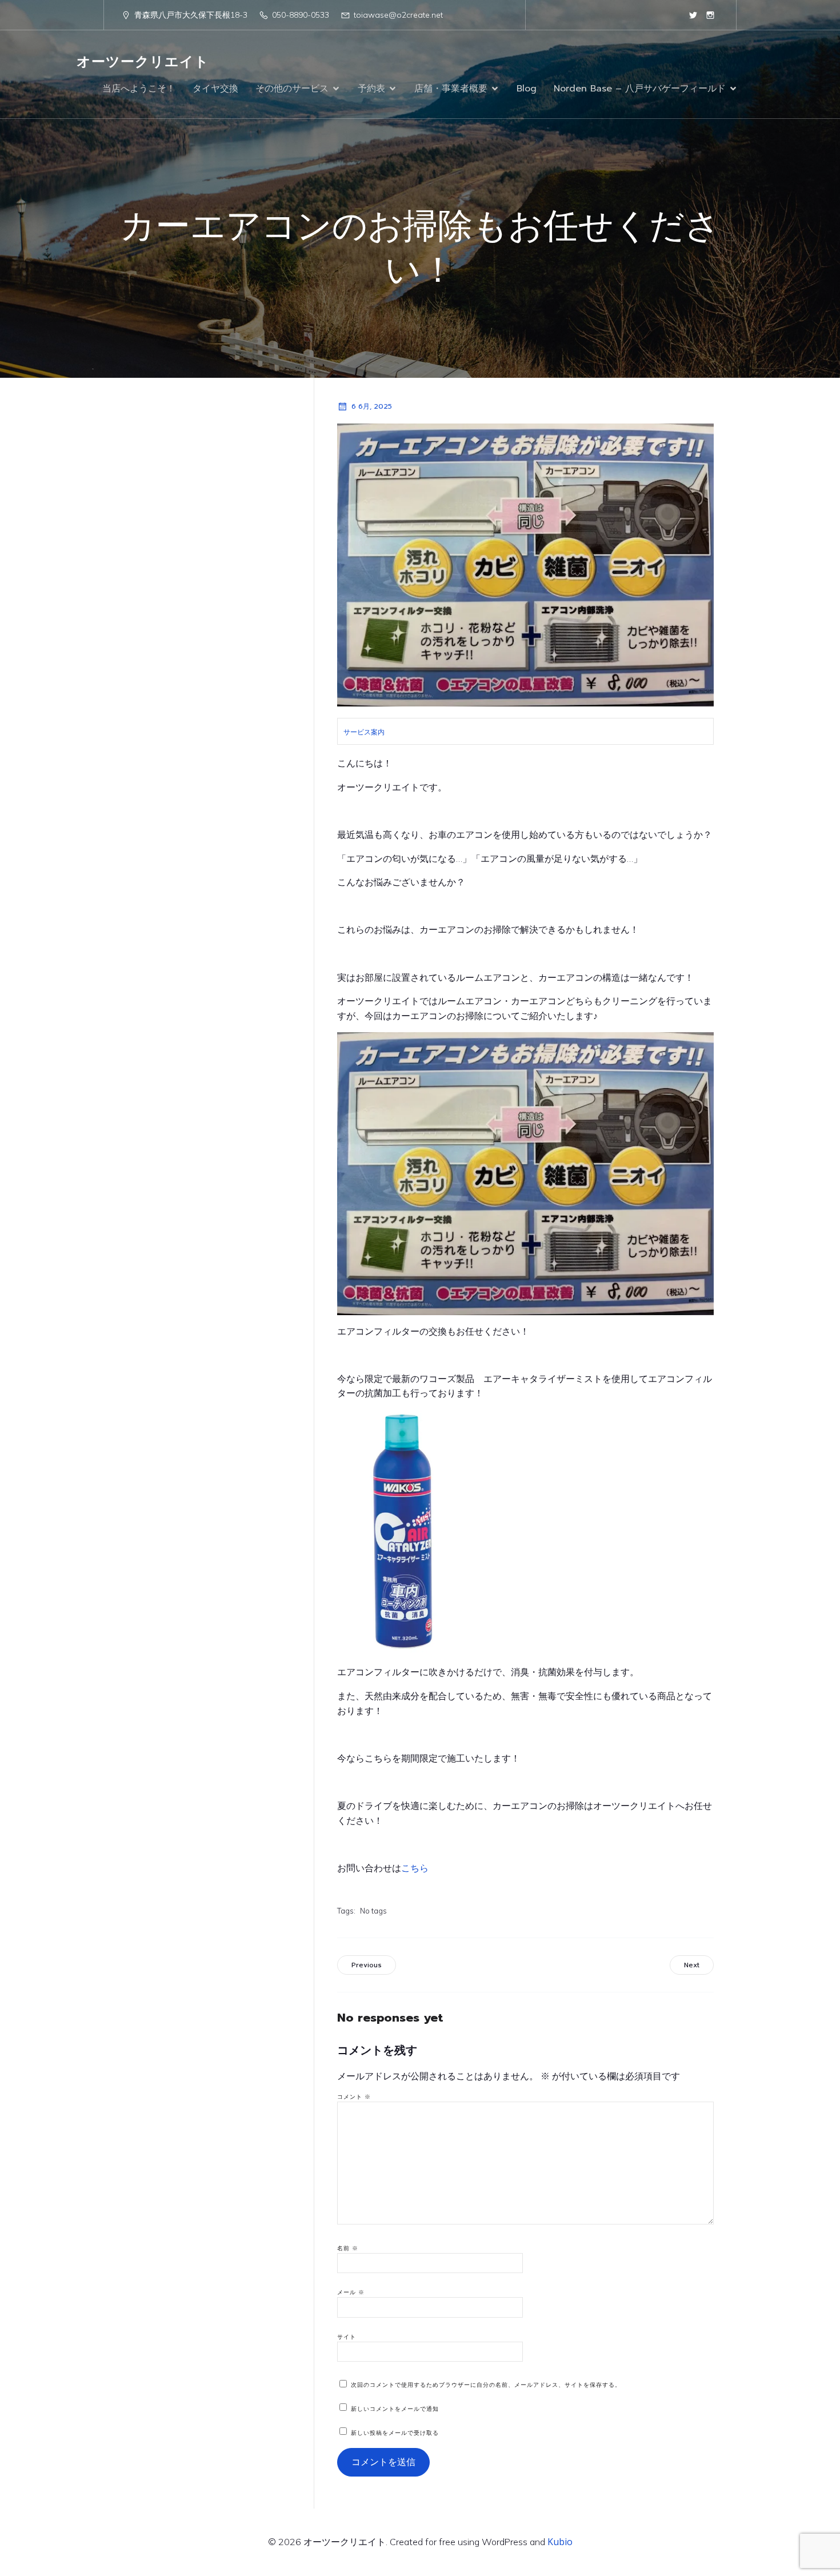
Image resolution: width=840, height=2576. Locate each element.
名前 (348, 2248)
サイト (347, 2337)
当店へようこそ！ (139, 89)
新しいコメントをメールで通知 (395, 2409)
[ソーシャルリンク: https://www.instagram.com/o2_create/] (710, 15)
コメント (354, 2097)
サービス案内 (364, 732)
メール (351, 2292)
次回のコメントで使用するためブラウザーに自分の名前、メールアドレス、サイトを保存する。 (486, 2385)
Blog (527, 89)
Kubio (560, 2542)
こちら (415, 1868)
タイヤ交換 (215, 89)
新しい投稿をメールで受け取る (395, 2433)
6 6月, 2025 (372, 406)
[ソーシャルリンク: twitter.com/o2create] (693, 15)
